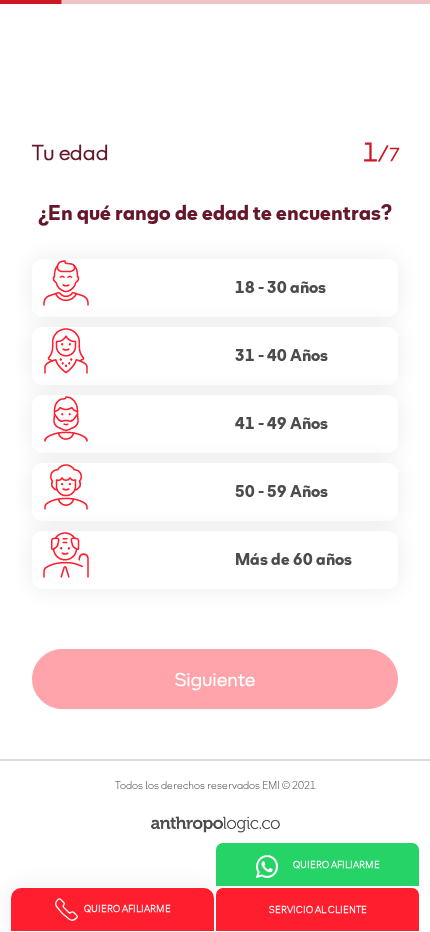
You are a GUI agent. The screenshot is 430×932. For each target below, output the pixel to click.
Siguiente (215, 681)
